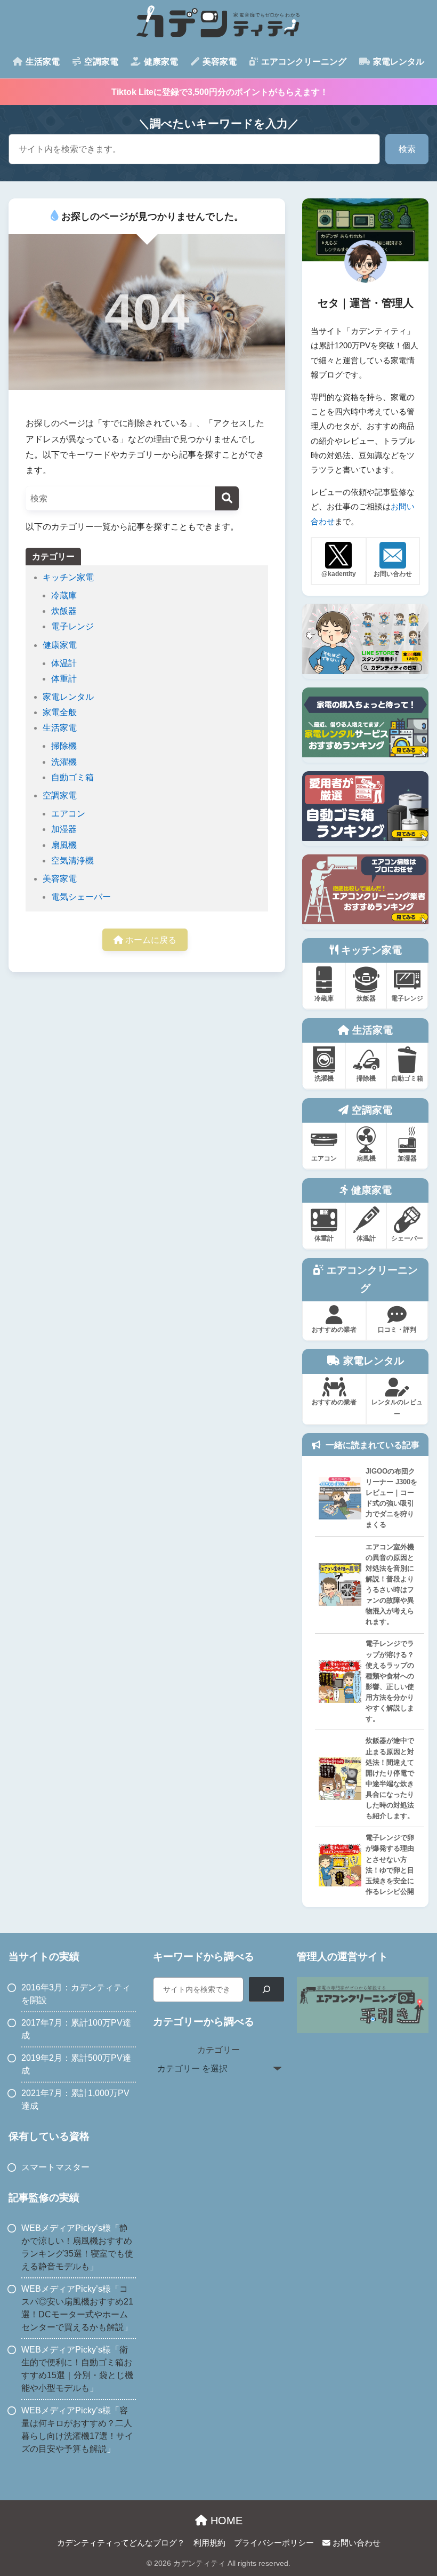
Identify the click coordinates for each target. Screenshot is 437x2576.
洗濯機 (64, 762)
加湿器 (64, 829)
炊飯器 (64, 611)
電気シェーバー (81, 897)
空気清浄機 (72, 861)
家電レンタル (68, 697)
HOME (225, 2521)
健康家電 (60, 645)
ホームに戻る (150, 940)
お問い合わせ (355, 2543)
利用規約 (209, 2543)
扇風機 (64, 845)
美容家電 (60, 879)
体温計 (64, 663)
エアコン (68, 814)
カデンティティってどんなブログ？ (121, 2543)
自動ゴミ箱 (72, 777)
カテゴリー (218, 2050)
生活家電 (60, 728)
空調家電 (60, 795)
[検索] (227, 498)
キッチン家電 (68, 577)
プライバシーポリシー (274, 2543)
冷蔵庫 (64, 595)
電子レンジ (72, 626)
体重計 (64, 679)
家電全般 (60, 712)
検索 (407, 149)
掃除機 (64, 746)
